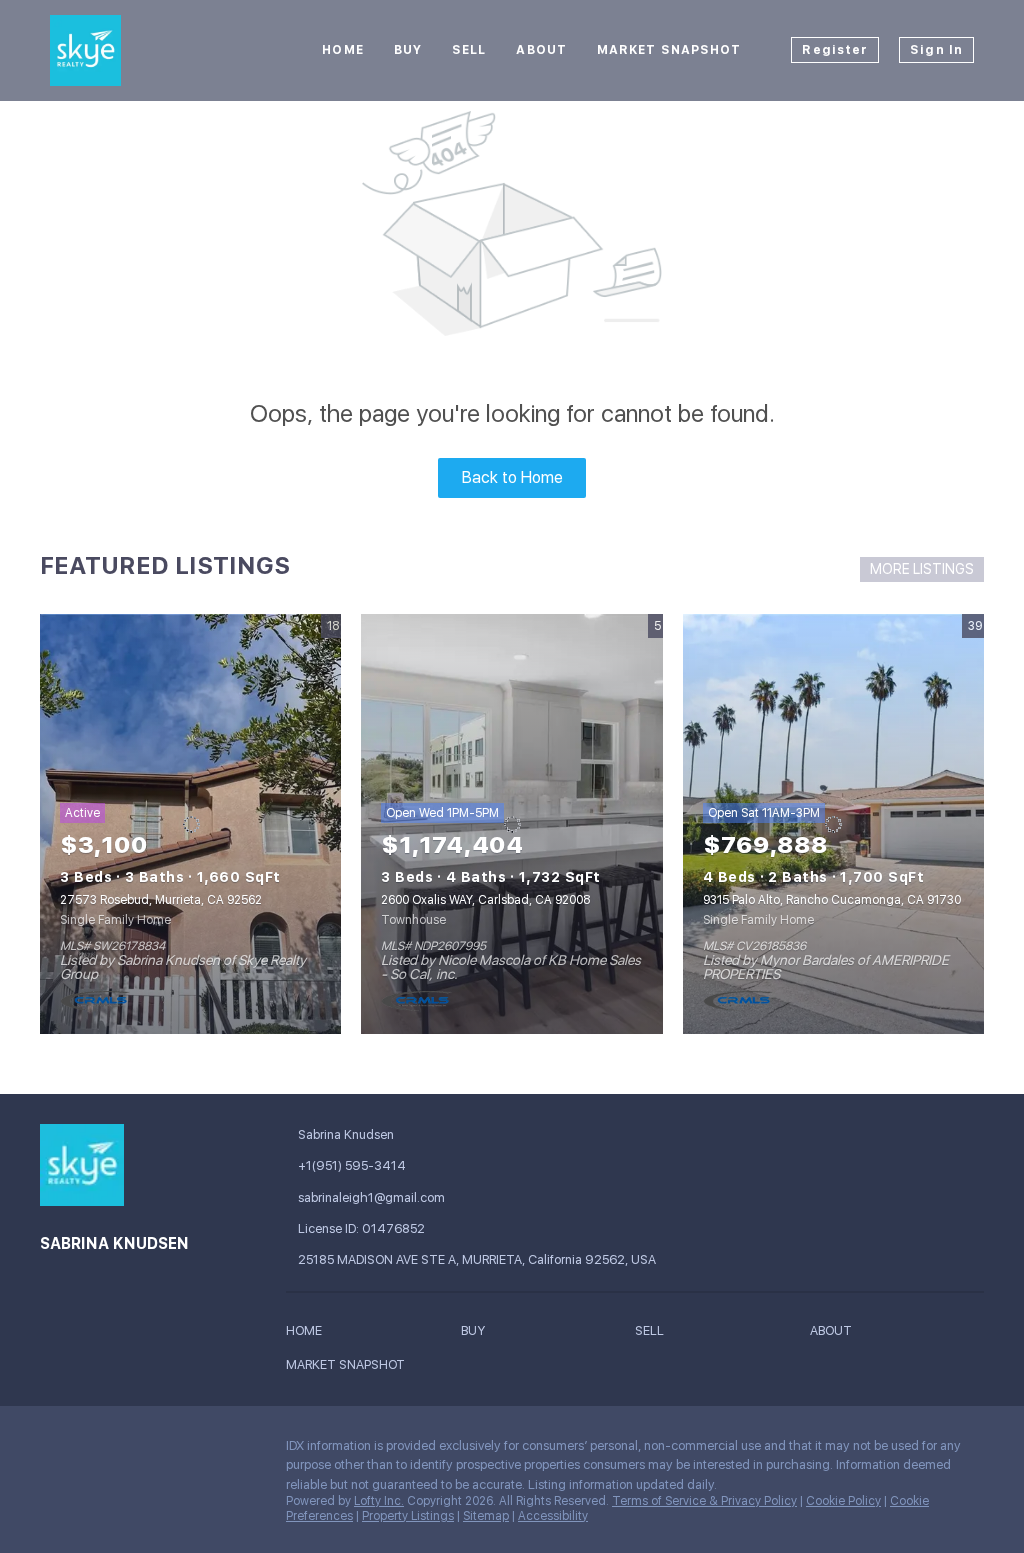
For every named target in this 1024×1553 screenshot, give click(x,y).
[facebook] (55, 1451)
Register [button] (835, 50)
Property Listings (408, 1516)
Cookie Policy (843, 1501)
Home (342, 50)
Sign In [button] (936, 50)
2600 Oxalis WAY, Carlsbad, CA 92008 (485, 900)
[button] (309, 1333)
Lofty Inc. (379, 1501)
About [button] (541, 50)
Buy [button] (408, 50)
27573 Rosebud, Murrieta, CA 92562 (161, 900)
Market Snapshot (669, 50)
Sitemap (486, 1516)
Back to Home (512, 477)
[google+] (95, 1451)
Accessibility (553, 1516)
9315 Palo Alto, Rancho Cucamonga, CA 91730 (832, 900)
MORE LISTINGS (922, 569)
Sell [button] (469, 50)
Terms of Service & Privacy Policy (704, 1501)
